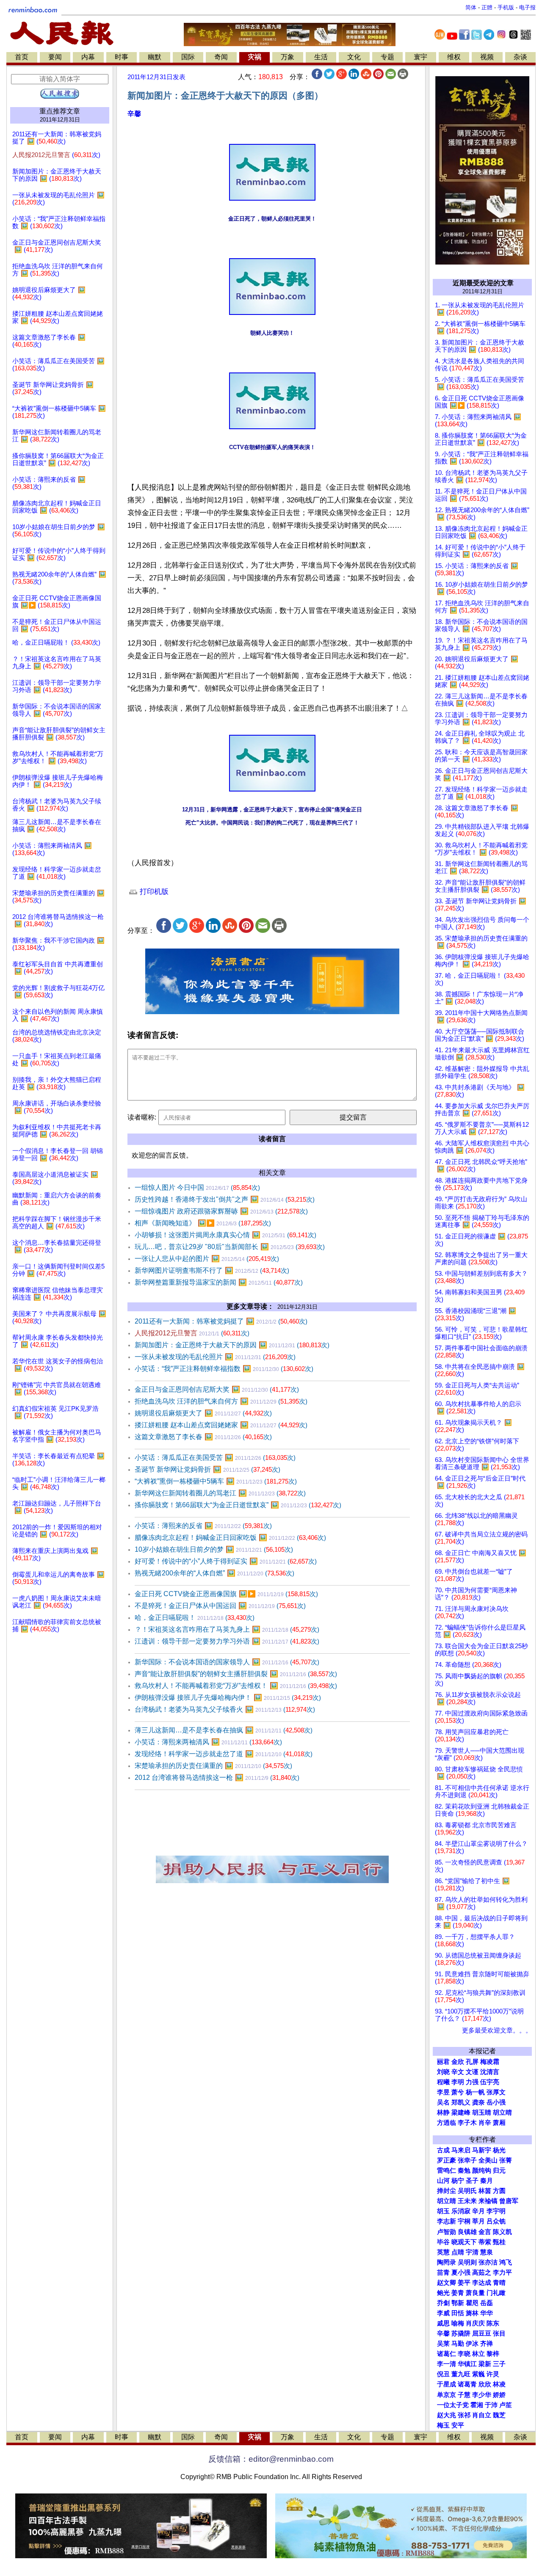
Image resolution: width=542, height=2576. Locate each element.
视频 (487, 57)
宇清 (472, 2252)
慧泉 (487, 2252)
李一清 (447, 2364)
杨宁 (458, 2181)
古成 (443, 2150)
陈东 (493, 2323)
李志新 (447, 2221)
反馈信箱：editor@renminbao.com (271, 2459)
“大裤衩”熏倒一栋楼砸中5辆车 (216, 1481)
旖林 (472, 2313)
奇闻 (221, 57)
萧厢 (499, 2123)
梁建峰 (461, 2113)
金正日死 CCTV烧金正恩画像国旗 (226, 1594)
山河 (443, 2181)
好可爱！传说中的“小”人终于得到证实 (226, 1561)
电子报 (527, 7)
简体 (471, 7)
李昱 (443, 2092)
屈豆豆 (482, 2333)
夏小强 (461, 2273)
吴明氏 (467, 2191)
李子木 (467, 2123)
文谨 (472, 2072)
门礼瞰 (496, 2293)
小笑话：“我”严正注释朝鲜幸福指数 (224, 1369)
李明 (458, 2082)
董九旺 (461, 2374)
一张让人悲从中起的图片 (207, 1259)
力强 (472, 2082)
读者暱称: (142, 1117)
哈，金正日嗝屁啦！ (195, 1618)
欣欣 (485, 2384)
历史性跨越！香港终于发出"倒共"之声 (225, 1199)
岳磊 (487, 2303)
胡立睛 (447, 2201)
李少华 (482, 2395)
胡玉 (443, 2211)
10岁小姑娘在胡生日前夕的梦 (214, 1549)
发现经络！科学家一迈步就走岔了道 (224, 1754)
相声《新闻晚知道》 (203, 1223)
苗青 (443, 2273)
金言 (485, 2232)
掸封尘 (447, 2191)
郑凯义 (461, 2102)
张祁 (464, 2415)
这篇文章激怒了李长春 (203, 1437)
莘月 (478, 2221)
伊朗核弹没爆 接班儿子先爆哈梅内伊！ (228, 1698)
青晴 (499, 2283)
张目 (499, 2333)
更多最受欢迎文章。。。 (497, 2030)
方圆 (499, 2191)
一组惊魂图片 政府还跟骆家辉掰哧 (221, 1211)
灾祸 (254, 57)
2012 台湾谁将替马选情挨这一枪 (217, 1778)
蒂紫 (485, 2242)
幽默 (155, 57)
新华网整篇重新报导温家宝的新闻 (219, 1282)
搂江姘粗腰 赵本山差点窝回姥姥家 (221, 1425)
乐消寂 (461, 2211)
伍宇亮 (490, 2082)
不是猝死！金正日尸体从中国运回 (220, 1606)
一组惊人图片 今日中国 (197, 1187)
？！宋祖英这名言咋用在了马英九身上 (227, 1629)
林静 (443, 2113)
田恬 (458, 2313)
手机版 (506, 7)
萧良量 (475, 2293)
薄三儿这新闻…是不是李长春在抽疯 (224, 1730)
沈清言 (490, 2072)
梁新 (485, 2364)
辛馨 (134, 114)
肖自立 (482, 2415)
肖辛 (485, 2123)
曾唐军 (509, 2201)
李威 (443, 2313)
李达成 (482, 2283)
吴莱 (443, 2344)
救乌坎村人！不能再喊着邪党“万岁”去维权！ (236, 1686)
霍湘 (477, 2405)
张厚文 (496, 2092)
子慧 (464, 2395)
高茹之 (482, 2273)
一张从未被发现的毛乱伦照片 (215, 1357)
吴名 (443, 2102)
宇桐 (464, 2221)
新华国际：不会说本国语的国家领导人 (227, 1662)
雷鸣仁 (447, 2171)
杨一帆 (475, 2092)
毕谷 (443, 2242)
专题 (387, 57)
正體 (487, 7)
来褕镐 (488, 2201)
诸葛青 (467, 2384)
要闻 (55, 57)
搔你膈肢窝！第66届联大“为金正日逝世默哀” (238, 1505)
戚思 (443, 2323)
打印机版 (153, 892)
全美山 (488, 2160)
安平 (458, 2425)
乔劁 (443, 2303)
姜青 (458, 2293)
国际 (188, 57)
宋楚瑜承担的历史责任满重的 (213, 1766)
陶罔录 (447, 2262)
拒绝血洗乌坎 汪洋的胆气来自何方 (221, 1401)
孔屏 (472, 2062)
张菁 (506, 2160)
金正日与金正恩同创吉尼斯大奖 (217, 1389)
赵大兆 (447, 2415)
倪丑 (443, 2374)
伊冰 (472, 2344)
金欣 (458, 2062)
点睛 (458, 2252)
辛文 (458, 2072)
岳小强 (496, 2102)
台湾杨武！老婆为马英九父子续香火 (225, 1709)
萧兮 (458, 2092)
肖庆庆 (475, 2323)
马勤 (458, 2344)
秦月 (487, 2181)
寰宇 (420, 57)
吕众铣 (496, 2221)
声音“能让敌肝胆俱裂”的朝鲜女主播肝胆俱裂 (236, 1674)
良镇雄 (467, 2232)
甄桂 (499, 2242)
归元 (499, 2171)
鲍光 (443, 2293)
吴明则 (467, 2262)
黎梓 (493, 2354)
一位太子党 (453, 2405)
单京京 (447, 2395)
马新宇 (482, 2150)
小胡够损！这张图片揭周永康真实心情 (225, 1235)
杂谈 (520, 57)
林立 (478, 2354)
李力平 (502, 2273)
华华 (487, 2313)
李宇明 (496, 2211)
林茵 (485, 2191)
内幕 (88, 57)
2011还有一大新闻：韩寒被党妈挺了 (221, 1321)
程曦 (443, 2082)
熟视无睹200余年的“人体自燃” (214, 1573)
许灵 (493, 2374)
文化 (354, 57)
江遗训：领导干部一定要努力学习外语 (227, 1641)
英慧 (443, 2252)
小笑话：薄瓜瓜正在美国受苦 (215, 1458)
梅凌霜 (490, 2062)
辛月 (478, 2211)
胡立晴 (502, 2113)
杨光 (499, 2150)
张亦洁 (488, 2262)
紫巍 (478, 2374)
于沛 (491, 2405)
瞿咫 (472, 2303)
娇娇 (499, 2395)
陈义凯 (502, 2232)
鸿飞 (506, 2262)
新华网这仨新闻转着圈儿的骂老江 (220, 1493)
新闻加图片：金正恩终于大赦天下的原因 (232, 1345)
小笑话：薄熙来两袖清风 (208, 1742)
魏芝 (499, 2415)
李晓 (464, 2354)
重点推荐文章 (60, 111)
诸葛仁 (447, 2354)
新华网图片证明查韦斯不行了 (212, 1270)
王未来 (467, 2201)
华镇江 (467, 2364)
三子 (499, 2364)
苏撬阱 (461, 2333)
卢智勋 (447, 2232)
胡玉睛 (482, 2113)
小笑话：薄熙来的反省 (203, 1526)
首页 (22, 57)
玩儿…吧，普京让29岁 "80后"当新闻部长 (230, 1247)
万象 (288, 57)
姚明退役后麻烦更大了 (203, 1413)
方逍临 (447, 2123)
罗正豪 (447, 2160)
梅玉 (443, 2425)
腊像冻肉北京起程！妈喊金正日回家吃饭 (230, 1538)
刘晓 (443, 2072)
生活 (321, 57)
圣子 (472, 2181)
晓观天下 (464, 2242)
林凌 (499, 2384)
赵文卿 (447, 2283)
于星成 (447, 2384)
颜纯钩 (482, 2171)
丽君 (443, 2062)
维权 (454, 57)
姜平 (464, 2283)
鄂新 (458, 2303)
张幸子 (467, 2160)
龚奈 (478, 2102)
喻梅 (458, 2323)
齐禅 (487, 2344)
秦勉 (464, 2171)
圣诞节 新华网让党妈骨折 (207, 1469)
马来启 (461, 2150)
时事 (122, 57)
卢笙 (506, 2405)
